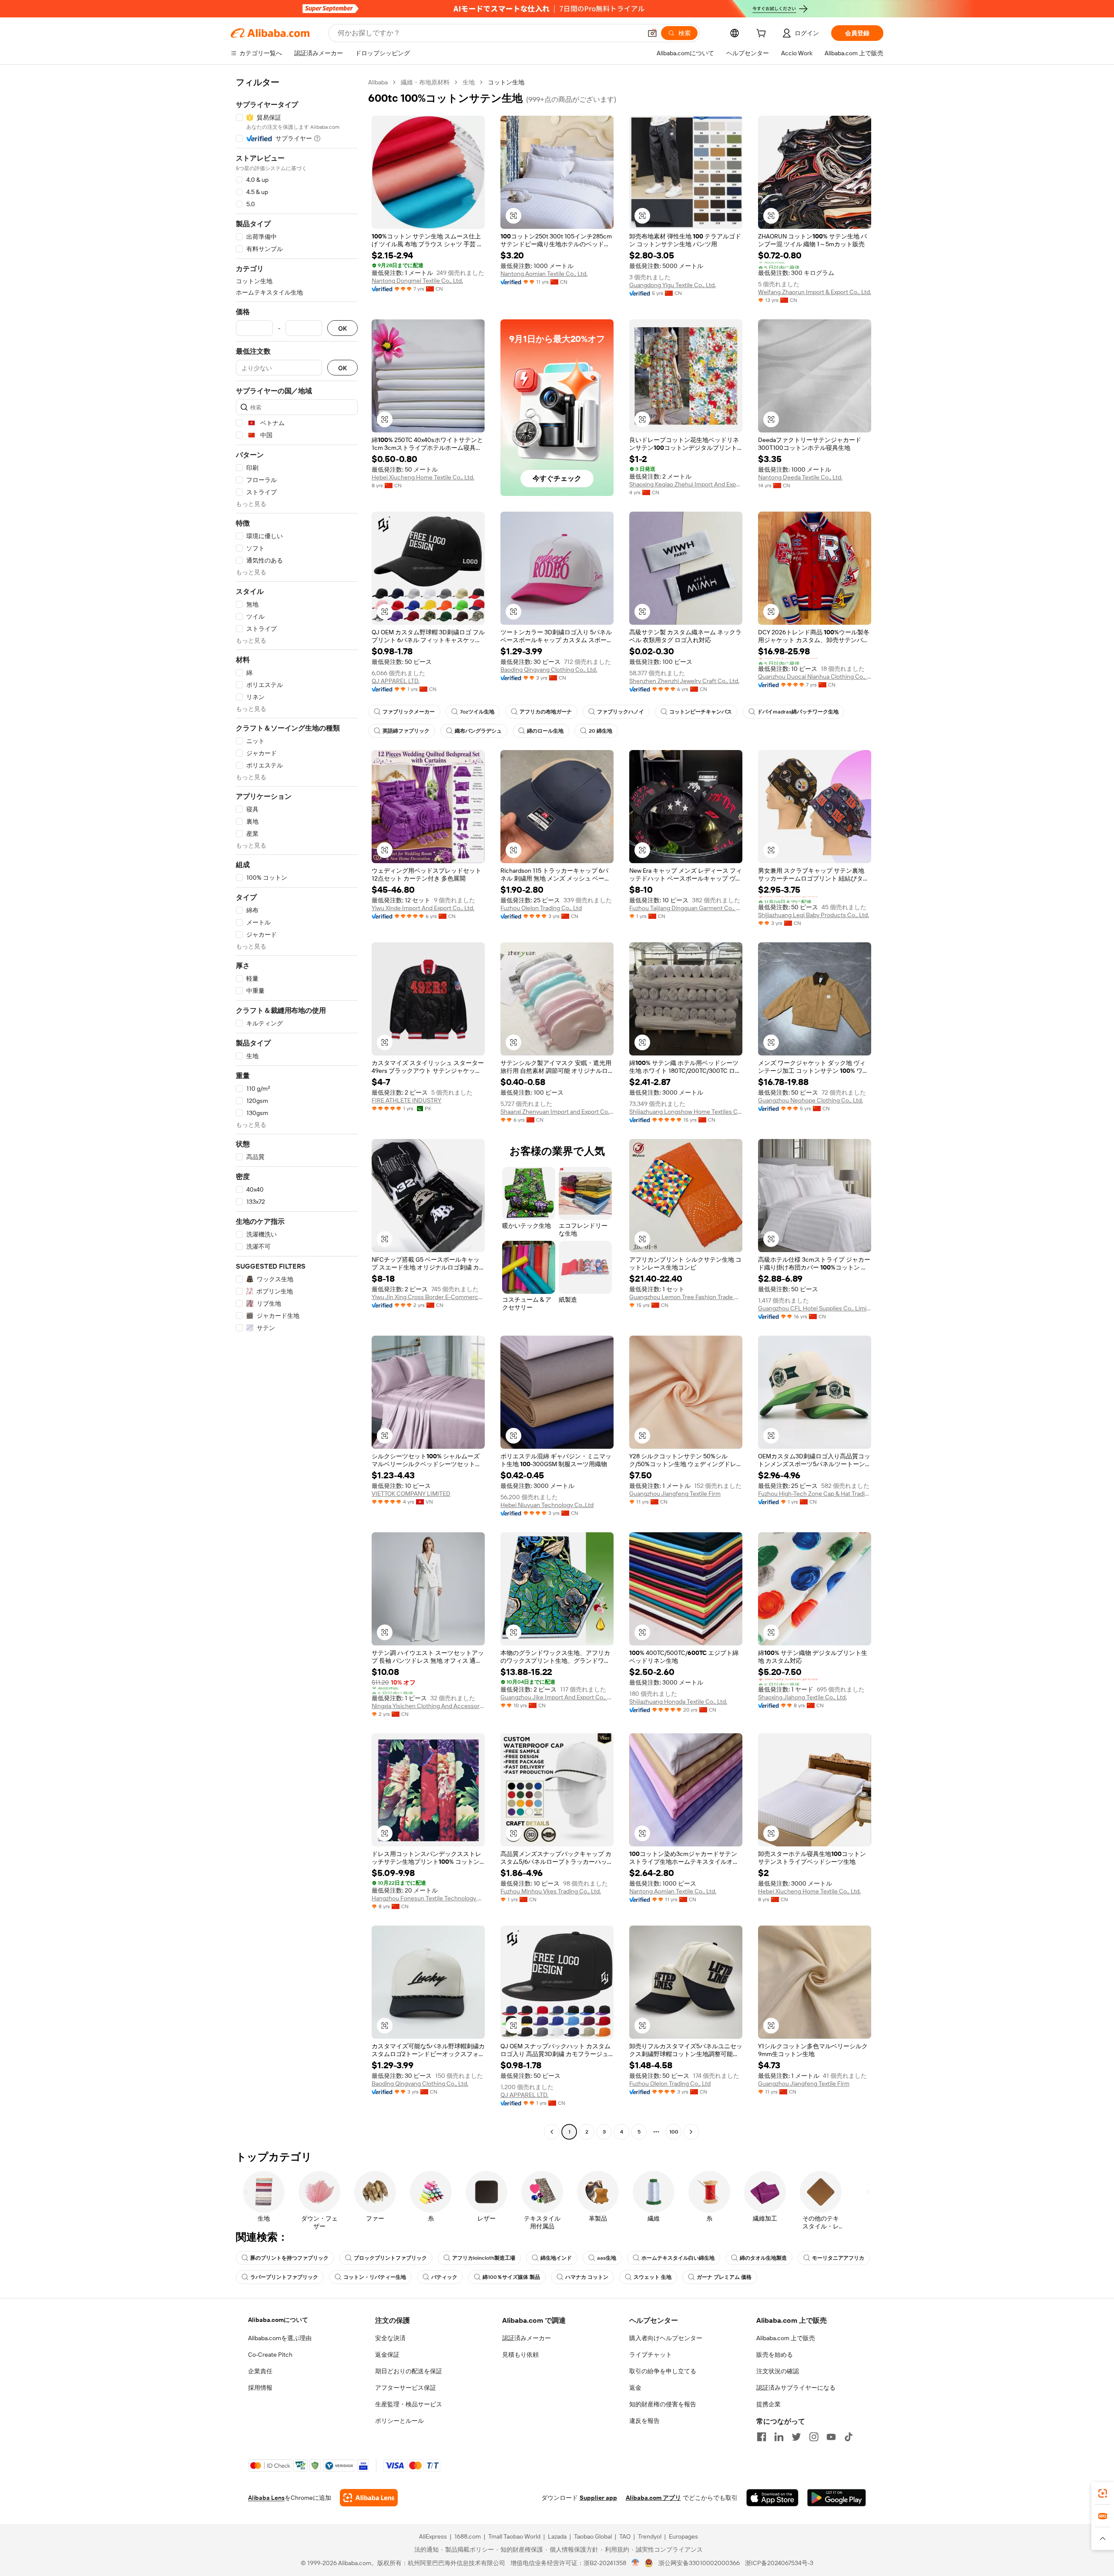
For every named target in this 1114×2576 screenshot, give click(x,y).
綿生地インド (556, 2258)
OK (342, 328)
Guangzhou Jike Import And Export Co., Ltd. (557, 1697)
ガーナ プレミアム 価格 (724, 2277)
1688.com (468, 2536)
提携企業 (768, 2404)
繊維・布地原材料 (425, 82)
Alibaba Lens (266, 2498)
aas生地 (607, 2258)
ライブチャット (651, 2355)
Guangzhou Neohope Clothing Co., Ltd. (810, 1100)
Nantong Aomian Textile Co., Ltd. (544, 274)
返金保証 (387, 2355)
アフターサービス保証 (406, 2388)
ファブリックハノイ (621, 712)
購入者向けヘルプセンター (666, 2338)
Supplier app (598, 2498)
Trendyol (650, 2536)
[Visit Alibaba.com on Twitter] (796, 2437)
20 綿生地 (601, 731)
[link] (1103, 2493)
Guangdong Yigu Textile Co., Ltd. (673, 285)
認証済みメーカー (527, 2338)
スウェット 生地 (653, 2277)
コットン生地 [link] (506, 82)
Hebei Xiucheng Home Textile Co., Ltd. (423, 477)
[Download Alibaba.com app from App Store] (772, 2498)
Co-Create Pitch (270, 2355)
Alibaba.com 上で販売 (786, 2338)
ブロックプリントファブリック (390, 2258)
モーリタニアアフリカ (838, 2258)
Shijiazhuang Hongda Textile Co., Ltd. (678, 1702)
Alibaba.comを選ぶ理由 (280, 2338)
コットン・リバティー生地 (375, 2277)
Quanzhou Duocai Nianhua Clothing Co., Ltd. (815, 677)
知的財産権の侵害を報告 (663, 2404)
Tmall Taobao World (514, 2536)
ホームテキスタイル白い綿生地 (678, 2258)
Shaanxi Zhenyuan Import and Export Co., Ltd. (557, 1112)
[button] (652, 33)
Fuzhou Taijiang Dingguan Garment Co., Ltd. (686, 908)
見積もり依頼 (520, 2355)
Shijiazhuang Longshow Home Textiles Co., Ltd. (686, 1112)
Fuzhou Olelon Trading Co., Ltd (541, 908)
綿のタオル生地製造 (763, 2258)
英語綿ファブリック (406, 731)
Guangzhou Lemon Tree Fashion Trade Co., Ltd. (686, 1297)
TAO (625, 2536)
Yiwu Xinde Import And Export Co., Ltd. (423, 908)
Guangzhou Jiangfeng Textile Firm (675, 1494)
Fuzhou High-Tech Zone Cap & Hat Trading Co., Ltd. (815, 1494)
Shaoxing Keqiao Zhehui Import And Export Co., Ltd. (686, 484)
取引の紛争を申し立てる (663, 2371)
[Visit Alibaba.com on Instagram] (814, 2437)
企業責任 (260, 2371)
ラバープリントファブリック (284, 2277)
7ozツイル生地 (477, 712)
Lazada (557, 2536)
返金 (635, 2388)
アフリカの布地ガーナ (546, 712)
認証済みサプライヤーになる (796, 2388)
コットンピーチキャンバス (701, 712)
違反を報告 (644, 2421)
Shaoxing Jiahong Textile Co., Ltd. (802, 1697)
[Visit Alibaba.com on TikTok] (849, 2437)
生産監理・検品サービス (409, 2404)
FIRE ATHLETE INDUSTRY (406, 1100)
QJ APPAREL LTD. (396, 681)
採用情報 (260, 2388)
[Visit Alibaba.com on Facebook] (762, 2437)
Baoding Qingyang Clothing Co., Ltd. (549, 670)
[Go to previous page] (552, 2132)
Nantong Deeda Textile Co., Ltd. (800, 477)
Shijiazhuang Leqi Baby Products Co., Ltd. (814, 915)
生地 (469, 82)
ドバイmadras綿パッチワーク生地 (798, 712)
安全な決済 (390, 2338)
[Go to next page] (691, 2132)
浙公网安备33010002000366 (699, 2563)
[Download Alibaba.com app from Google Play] (837, 2498)
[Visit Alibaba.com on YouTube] (831, 2437)
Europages (683, 2536)
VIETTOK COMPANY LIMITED (411, 1494)
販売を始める (775, 2355)
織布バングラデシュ (478, 731)
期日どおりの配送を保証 (409, 2371)
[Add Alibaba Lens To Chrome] (369, 2498)
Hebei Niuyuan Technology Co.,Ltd (547, 1505)
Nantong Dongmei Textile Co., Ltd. (417, 281)
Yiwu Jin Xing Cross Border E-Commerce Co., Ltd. (428, 1297)
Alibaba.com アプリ (653, 2498)
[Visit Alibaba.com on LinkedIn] (779, 2437)
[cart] (763, 34)
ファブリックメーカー (409, 712)
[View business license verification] (636, 2563)
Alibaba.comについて (278, 2320)
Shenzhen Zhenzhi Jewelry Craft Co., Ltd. (684, 681)
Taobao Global (593, 2536)
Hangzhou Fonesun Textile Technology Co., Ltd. (428, 1898)
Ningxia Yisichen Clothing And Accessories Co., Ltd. (428, 1706)
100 (674, 2132)
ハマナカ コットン (587, 2277)
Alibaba (378, 82)
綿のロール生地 (545, 731)
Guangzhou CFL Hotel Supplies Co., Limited (815, 1308)
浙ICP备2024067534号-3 (779, 2563)
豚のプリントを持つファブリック (289, 2258)
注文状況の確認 (778, 2371)
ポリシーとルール (399, 2421)
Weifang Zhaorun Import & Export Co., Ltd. (815, 292)
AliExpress (433, 2536)
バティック (444, 2277)
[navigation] (297, 1108)
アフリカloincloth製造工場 (484, 2258)
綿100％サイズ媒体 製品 (511, 2277)
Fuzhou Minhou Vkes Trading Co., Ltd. (551, 1891)
